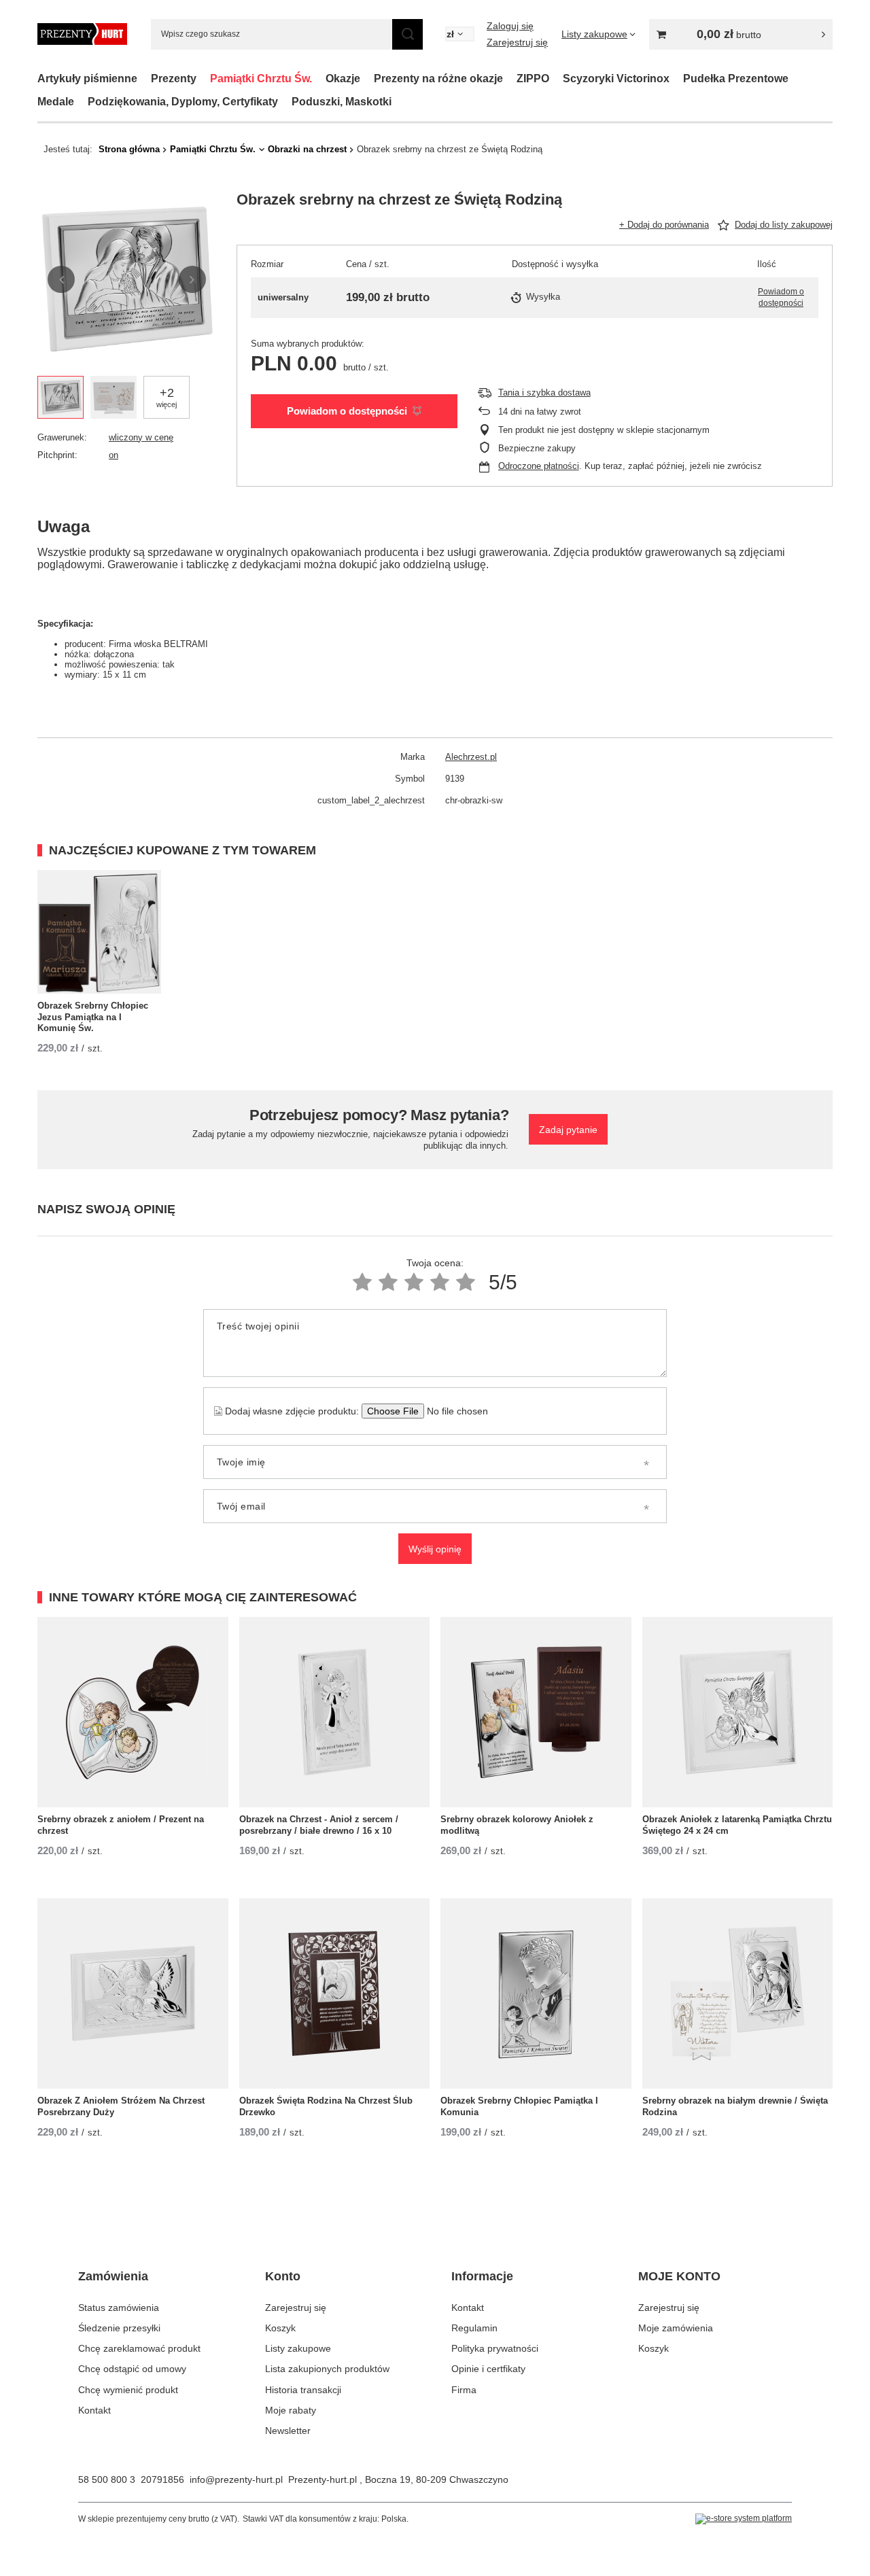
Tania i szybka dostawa (544, 393)
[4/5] (440, 1282)
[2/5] (388, 1282)
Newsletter (288, 2431)
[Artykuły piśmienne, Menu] (144, 79)
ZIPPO (533, 79)
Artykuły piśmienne (87, 79)
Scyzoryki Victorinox (616, 79)
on (114, 455)
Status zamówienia (119, 2308)
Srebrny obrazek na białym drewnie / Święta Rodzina (735, 2106)
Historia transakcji (303, 2390)
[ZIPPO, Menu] (556, 79)
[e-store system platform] (744, 2519)
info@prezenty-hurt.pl (236, 2479)
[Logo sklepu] (82, 34)
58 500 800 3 (107, 2479)
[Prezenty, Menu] (203, 79)
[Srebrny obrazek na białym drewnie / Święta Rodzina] (738, 1994)
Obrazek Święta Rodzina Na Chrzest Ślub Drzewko (326, 2106)
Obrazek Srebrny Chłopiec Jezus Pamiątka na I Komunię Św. (93, 1017)
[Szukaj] (407, 34)
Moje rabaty (291, 2410)
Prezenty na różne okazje (438, 79)
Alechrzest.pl (471, 757)
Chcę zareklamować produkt (139, 2348)
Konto (283, 2276)
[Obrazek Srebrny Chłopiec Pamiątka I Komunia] (536, 1994)
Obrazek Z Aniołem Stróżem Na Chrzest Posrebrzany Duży (121, 2106)
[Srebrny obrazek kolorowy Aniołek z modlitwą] (536, 1712)
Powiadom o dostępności (347, 411)
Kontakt (94, 2410)
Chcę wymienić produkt (128, 2390)
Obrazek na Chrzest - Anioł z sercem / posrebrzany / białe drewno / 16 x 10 (319, 1825)
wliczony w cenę (141, 437)
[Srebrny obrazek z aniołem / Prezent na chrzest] (133, 1712)
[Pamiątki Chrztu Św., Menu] (319, 79)
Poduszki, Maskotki (342, 102)
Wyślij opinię (435, 1549)
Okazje (343, 79)
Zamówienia (113, 2276)
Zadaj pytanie (568, 1130)
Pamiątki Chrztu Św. (261, 79)
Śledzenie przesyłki (119, 2328)
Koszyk (280, 2328)
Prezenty (174, 79)
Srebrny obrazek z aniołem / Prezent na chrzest (121, 1825)
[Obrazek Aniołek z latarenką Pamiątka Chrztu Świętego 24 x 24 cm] (738, 1712)
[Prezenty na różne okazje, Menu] (510, 79)
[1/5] (362, 1282)
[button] (61, 279)
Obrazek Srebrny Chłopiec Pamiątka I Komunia (519, 2106)
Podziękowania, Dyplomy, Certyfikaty (183, 102)
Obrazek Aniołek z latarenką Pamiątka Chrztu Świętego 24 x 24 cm (737, 1825)
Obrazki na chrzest (307, 149)
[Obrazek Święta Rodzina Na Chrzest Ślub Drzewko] (335, 1994)
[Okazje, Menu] (367, 79)
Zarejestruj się (517, 42)
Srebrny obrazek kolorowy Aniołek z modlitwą (517, 1825)
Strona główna (129, 149)
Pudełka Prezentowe (736, 79)
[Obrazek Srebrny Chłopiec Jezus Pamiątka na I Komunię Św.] (99, 932)
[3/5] (414, 1282)
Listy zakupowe (298, 2348)
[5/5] (466, 1282)
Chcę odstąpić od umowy (132, 2369)
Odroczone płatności (539, 466)
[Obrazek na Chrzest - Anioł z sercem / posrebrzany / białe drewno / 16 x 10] (335, 1712)
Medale (56, 102)
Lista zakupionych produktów (327, 2369)
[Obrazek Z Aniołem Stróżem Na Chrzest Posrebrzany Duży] (133, 1994)
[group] (127, 280)
